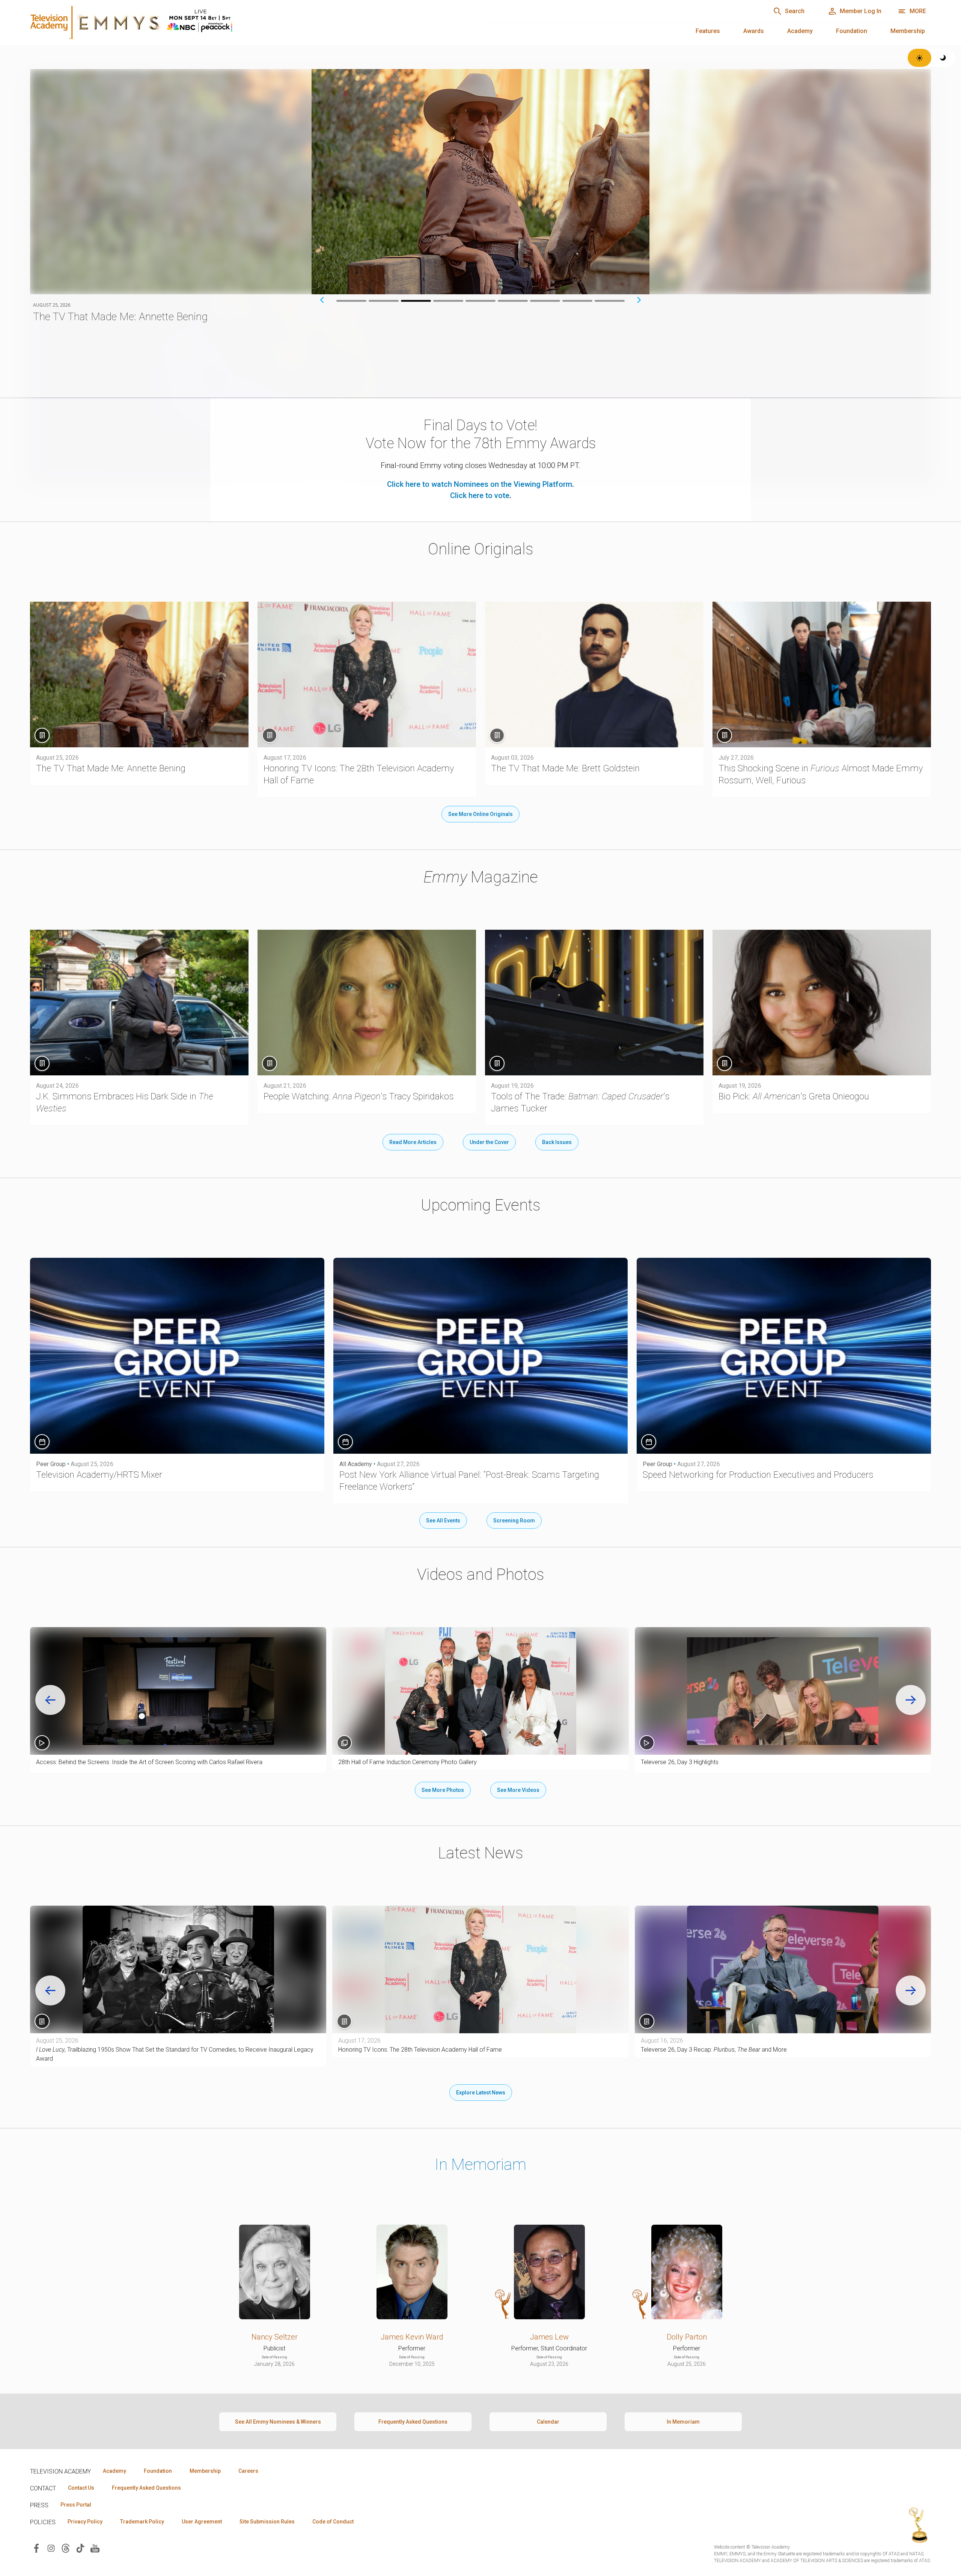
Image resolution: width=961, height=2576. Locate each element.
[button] (178, 1691)
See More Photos (443, 1790)
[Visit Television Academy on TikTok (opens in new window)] (80, 2548)
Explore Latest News (481, 2093)
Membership (908, 31)
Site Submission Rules (267, 2522)
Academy (800, 31)
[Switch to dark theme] (943, 58)
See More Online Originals (480, 814)
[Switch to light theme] (920, 58)
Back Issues (557, 1142)
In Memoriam (480, 2164)
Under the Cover (489, 1142)
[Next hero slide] (639, 300)
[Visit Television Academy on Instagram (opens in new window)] (51, 2548)
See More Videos (518, 1790)
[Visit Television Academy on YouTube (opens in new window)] (95, 2548)
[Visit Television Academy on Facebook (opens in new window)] (36, 2548)
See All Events (443, 1521)
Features (708, 31)
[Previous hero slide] (322, 300)
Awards (754, 31)
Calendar (548, 2422)
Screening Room (514, 1521)
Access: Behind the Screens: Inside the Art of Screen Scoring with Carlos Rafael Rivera (149, 1762)
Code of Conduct (333, 2522)
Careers (248, 2471)
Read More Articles (413, 1142)
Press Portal (76, 2505)
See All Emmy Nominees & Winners (278, 2422)
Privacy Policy (85, 2522)
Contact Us (81, 2488)
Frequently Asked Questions (413, 2422)
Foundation (852, 31)
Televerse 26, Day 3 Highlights (680, 1762)
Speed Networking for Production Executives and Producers (758, 1475)
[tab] (351, 301)
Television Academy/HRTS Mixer (99, 1475)
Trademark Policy (142, 2522)
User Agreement (202, 2522)
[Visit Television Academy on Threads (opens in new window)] (66, 2548)
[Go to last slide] (50, 1700)
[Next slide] (911, 1700)
